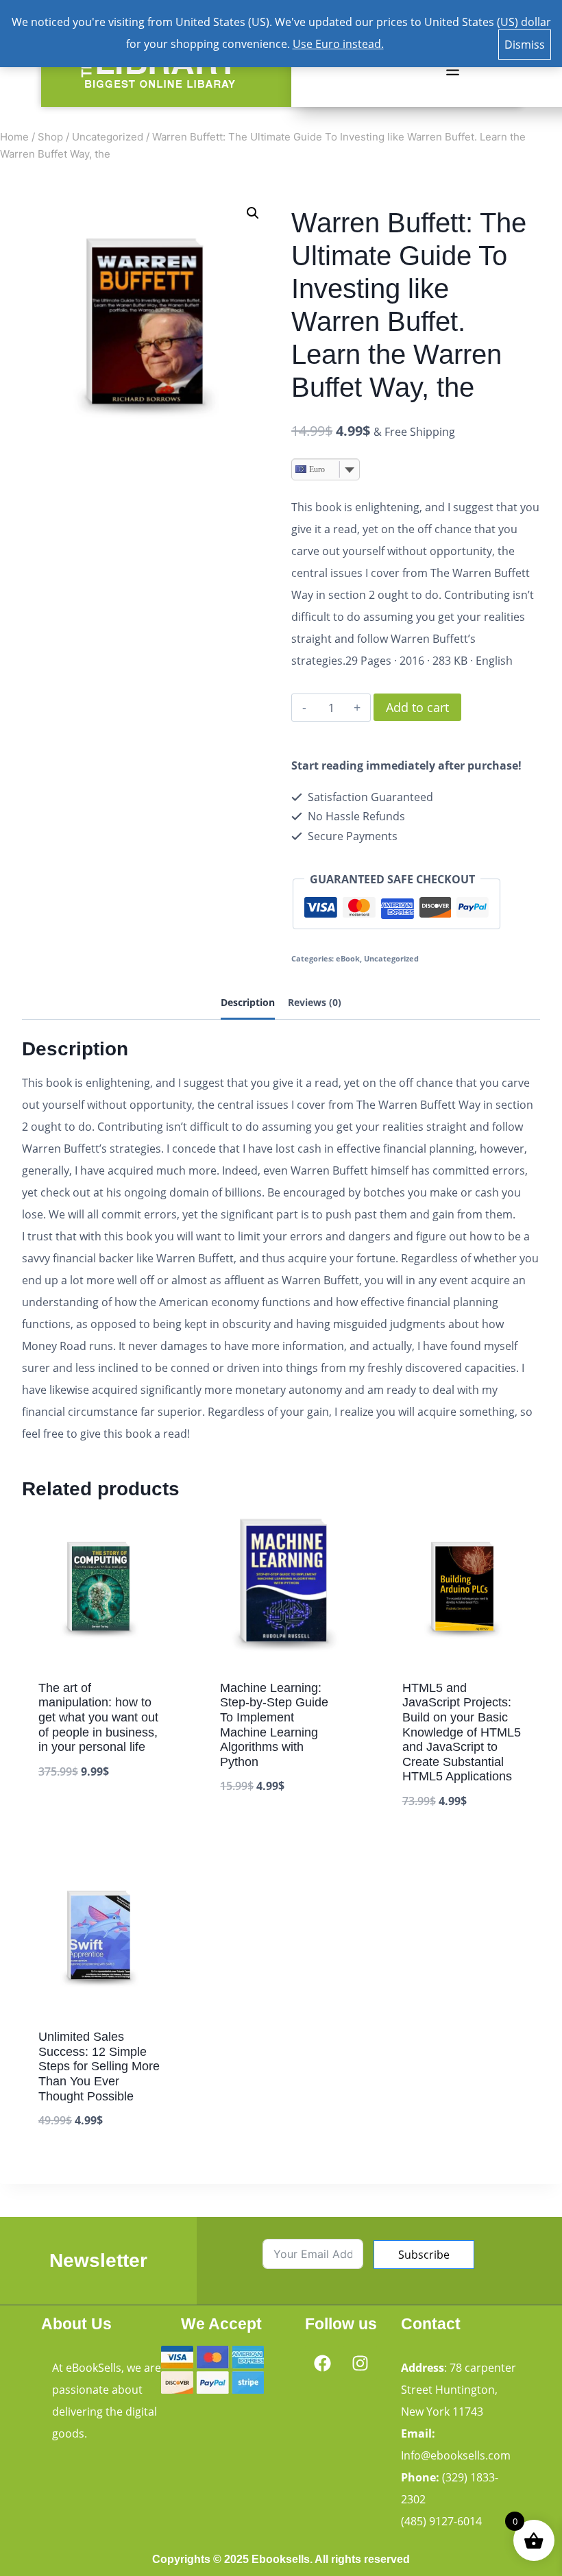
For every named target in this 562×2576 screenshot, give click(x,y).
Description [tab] (248, 1002)
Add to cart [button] (71, 1814)
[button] (452, 71)
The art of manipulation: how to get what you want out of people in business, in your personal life (98, 1717)
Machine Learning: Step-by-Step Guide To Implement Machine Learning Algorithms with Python (274, 1725)
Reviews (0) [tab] (315, 1002)
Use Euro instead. (338, 44)
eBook (348, 958)
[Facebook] (322, 2363)
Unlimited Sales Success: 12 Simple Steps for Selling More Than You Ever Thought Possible (99, 2066)
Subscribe (424, 2255)
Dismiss (525, 45)
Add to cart (417, 707)
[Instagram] (360, 2363)
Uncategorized (391, 958)
